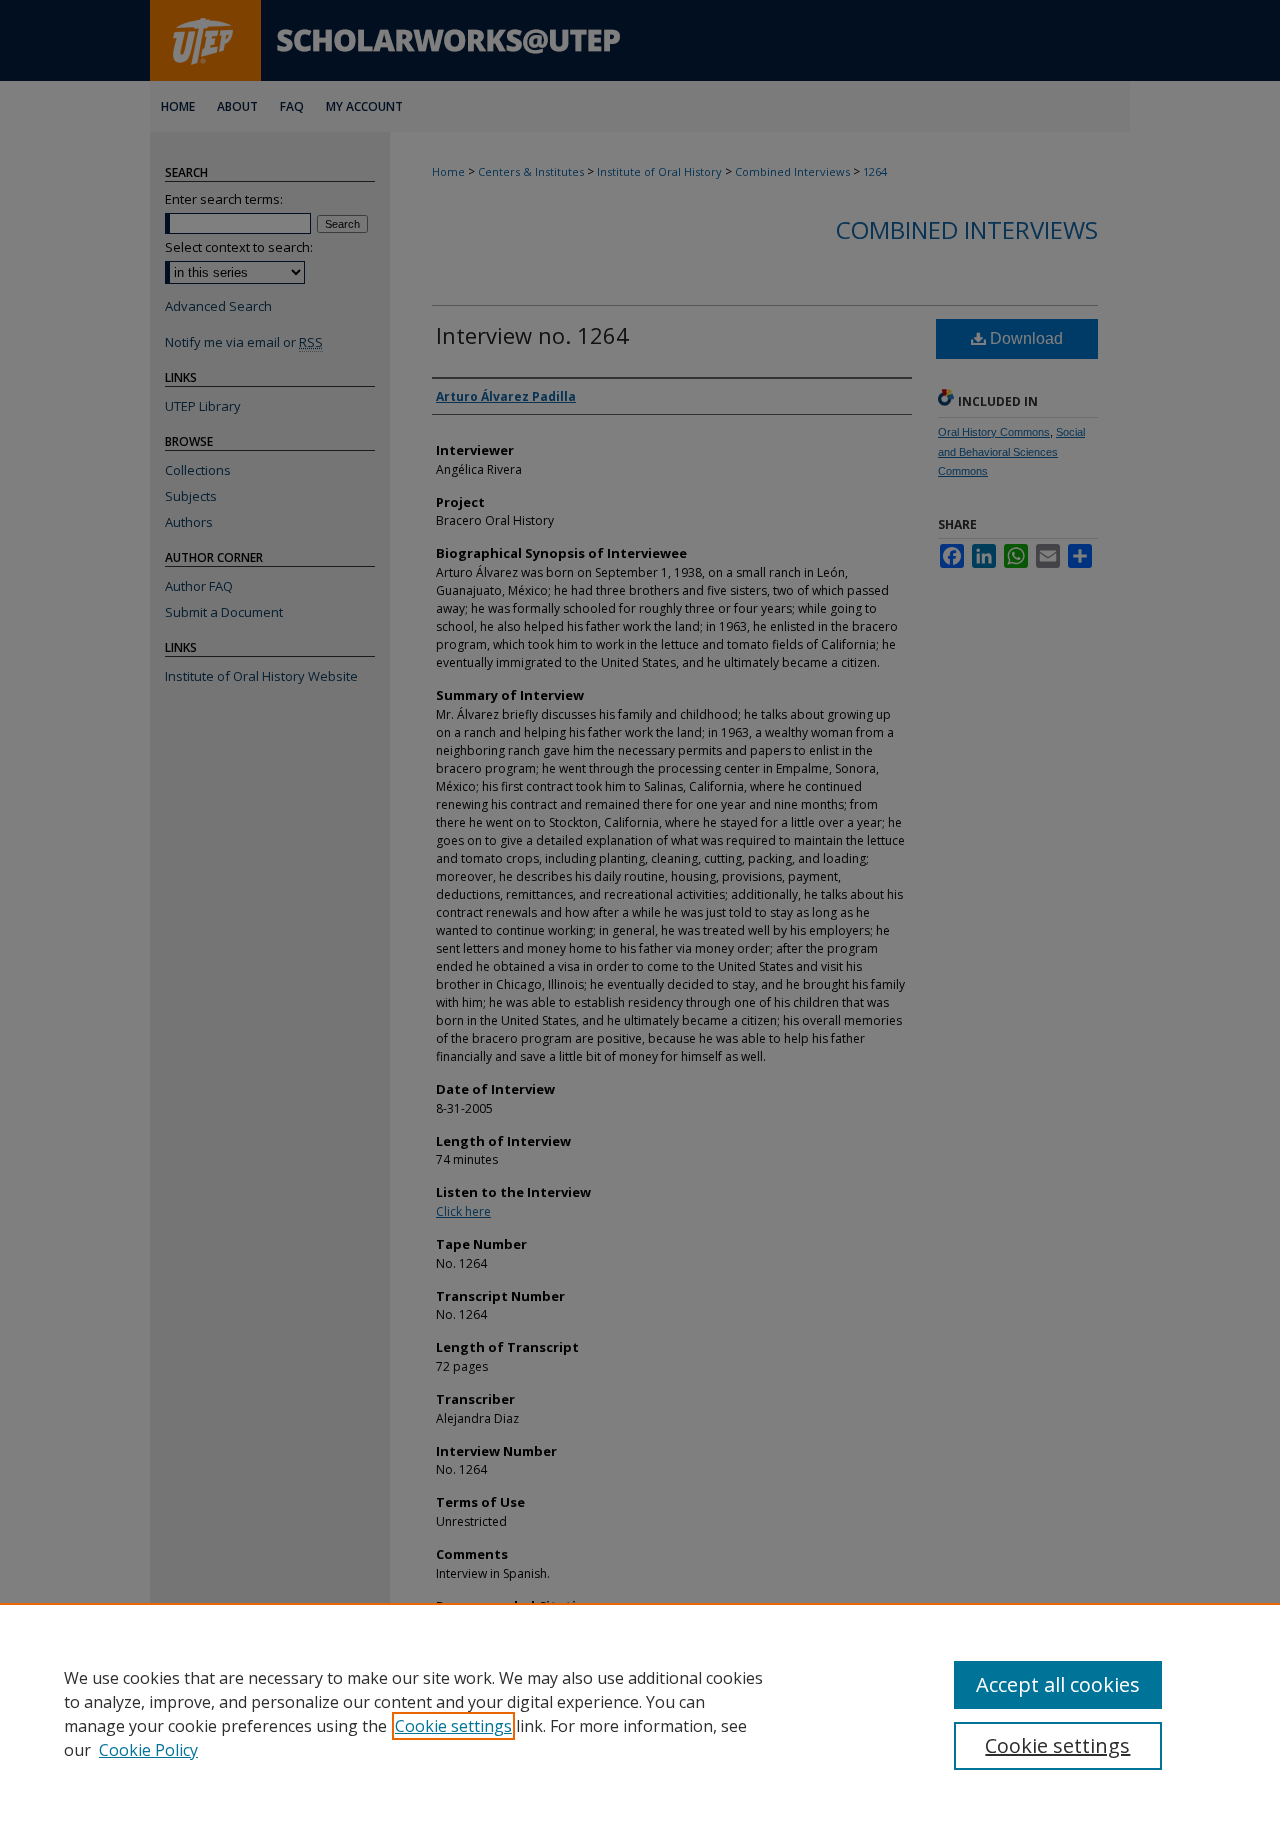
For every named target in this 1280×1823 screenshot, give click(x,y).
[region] (640, 1713)
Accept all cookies (1058, 1684)
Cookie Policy (148, 1750)
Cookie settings (453, 1726)
